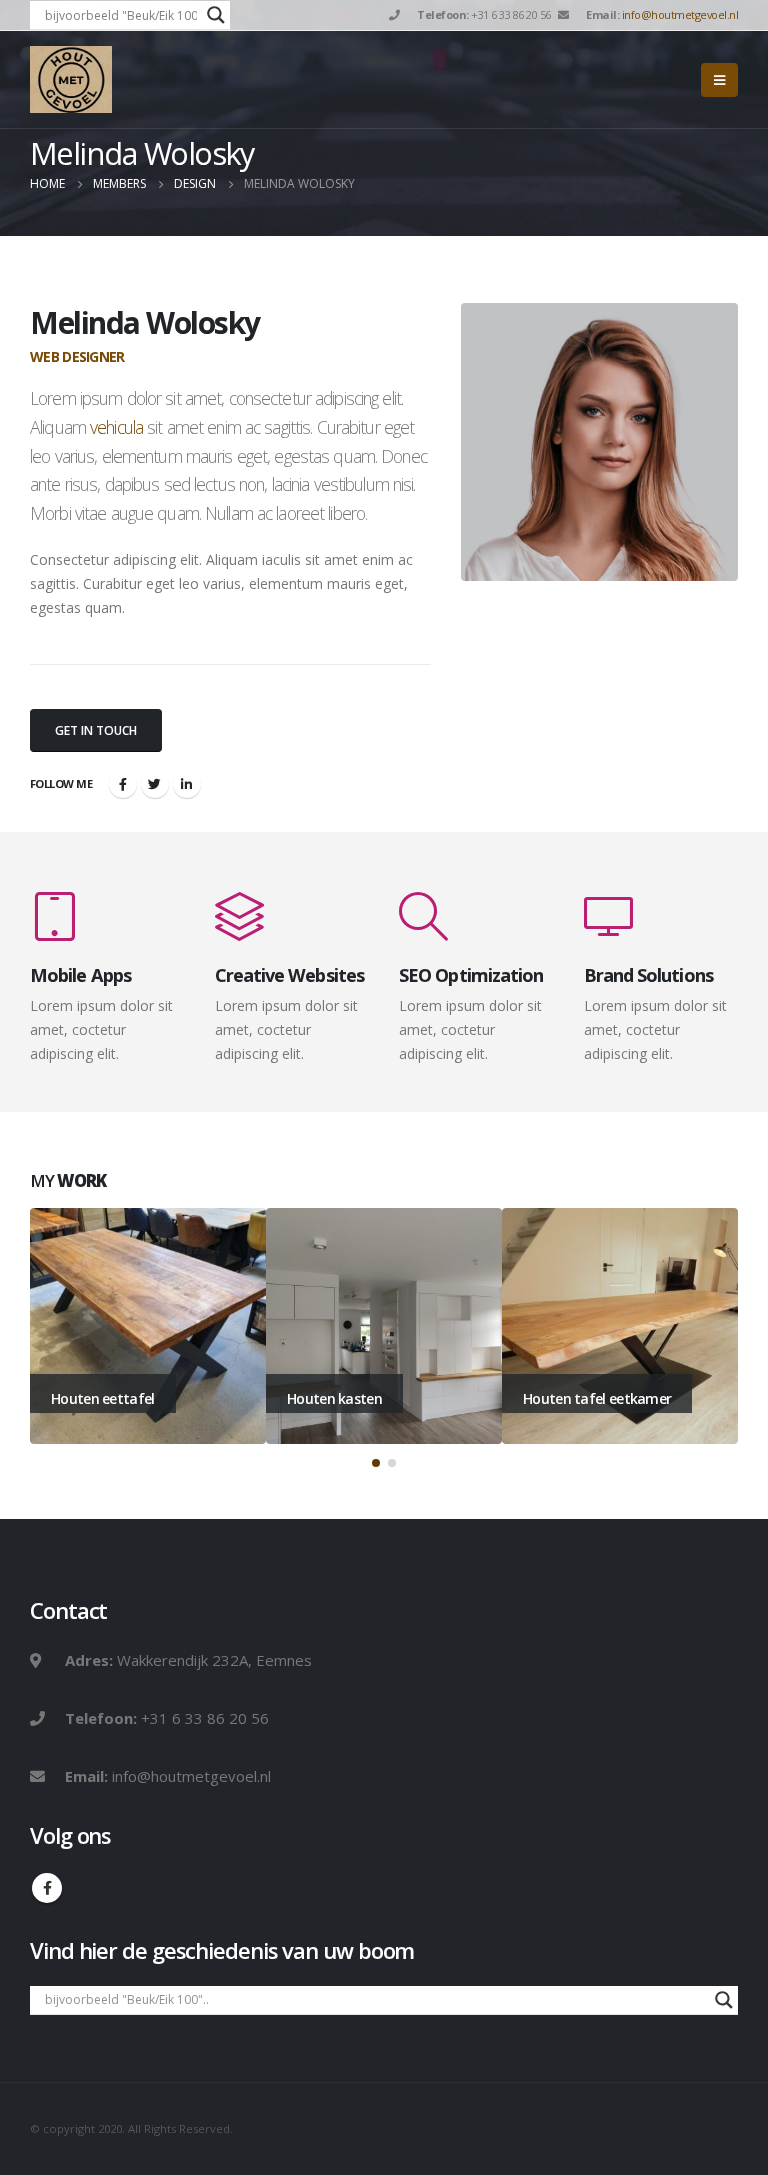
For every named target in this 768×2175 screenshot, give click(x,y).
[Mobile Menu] (719, 80)
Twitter (155, 784)
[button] (376, 1463)
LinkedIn (187, 784)
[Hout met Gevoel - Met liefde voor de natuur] (71, 79)
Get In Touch (96, 730)
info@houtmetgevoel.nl (680, 14)
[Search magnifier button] (216, 15)
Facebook (123, 784)
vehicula (116, 427)
